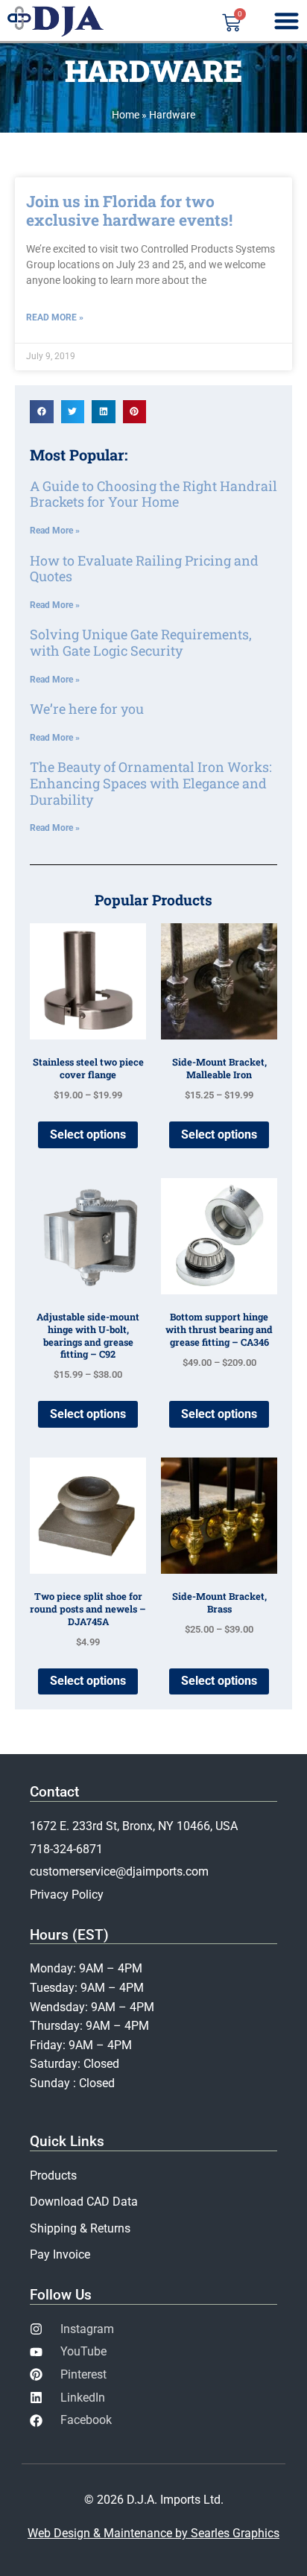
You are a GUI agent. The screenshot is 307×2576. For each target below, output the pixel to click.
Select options (88, 1134)
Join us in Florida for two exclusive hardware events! (129, 211)
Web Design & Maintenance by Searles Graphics (153, 2533)
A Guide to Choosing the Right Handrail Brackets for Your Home (153, 494)
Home (126, 115)
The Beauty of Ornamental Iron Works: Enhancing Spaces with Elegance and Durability (151, 783)
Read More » (55, 317)
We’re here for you (87, 709)
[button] (42, 412)
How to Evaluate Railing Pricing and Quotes (144, 569)
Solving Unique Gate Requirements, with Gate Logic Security (141, 642)
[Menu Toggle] (287, 20)
